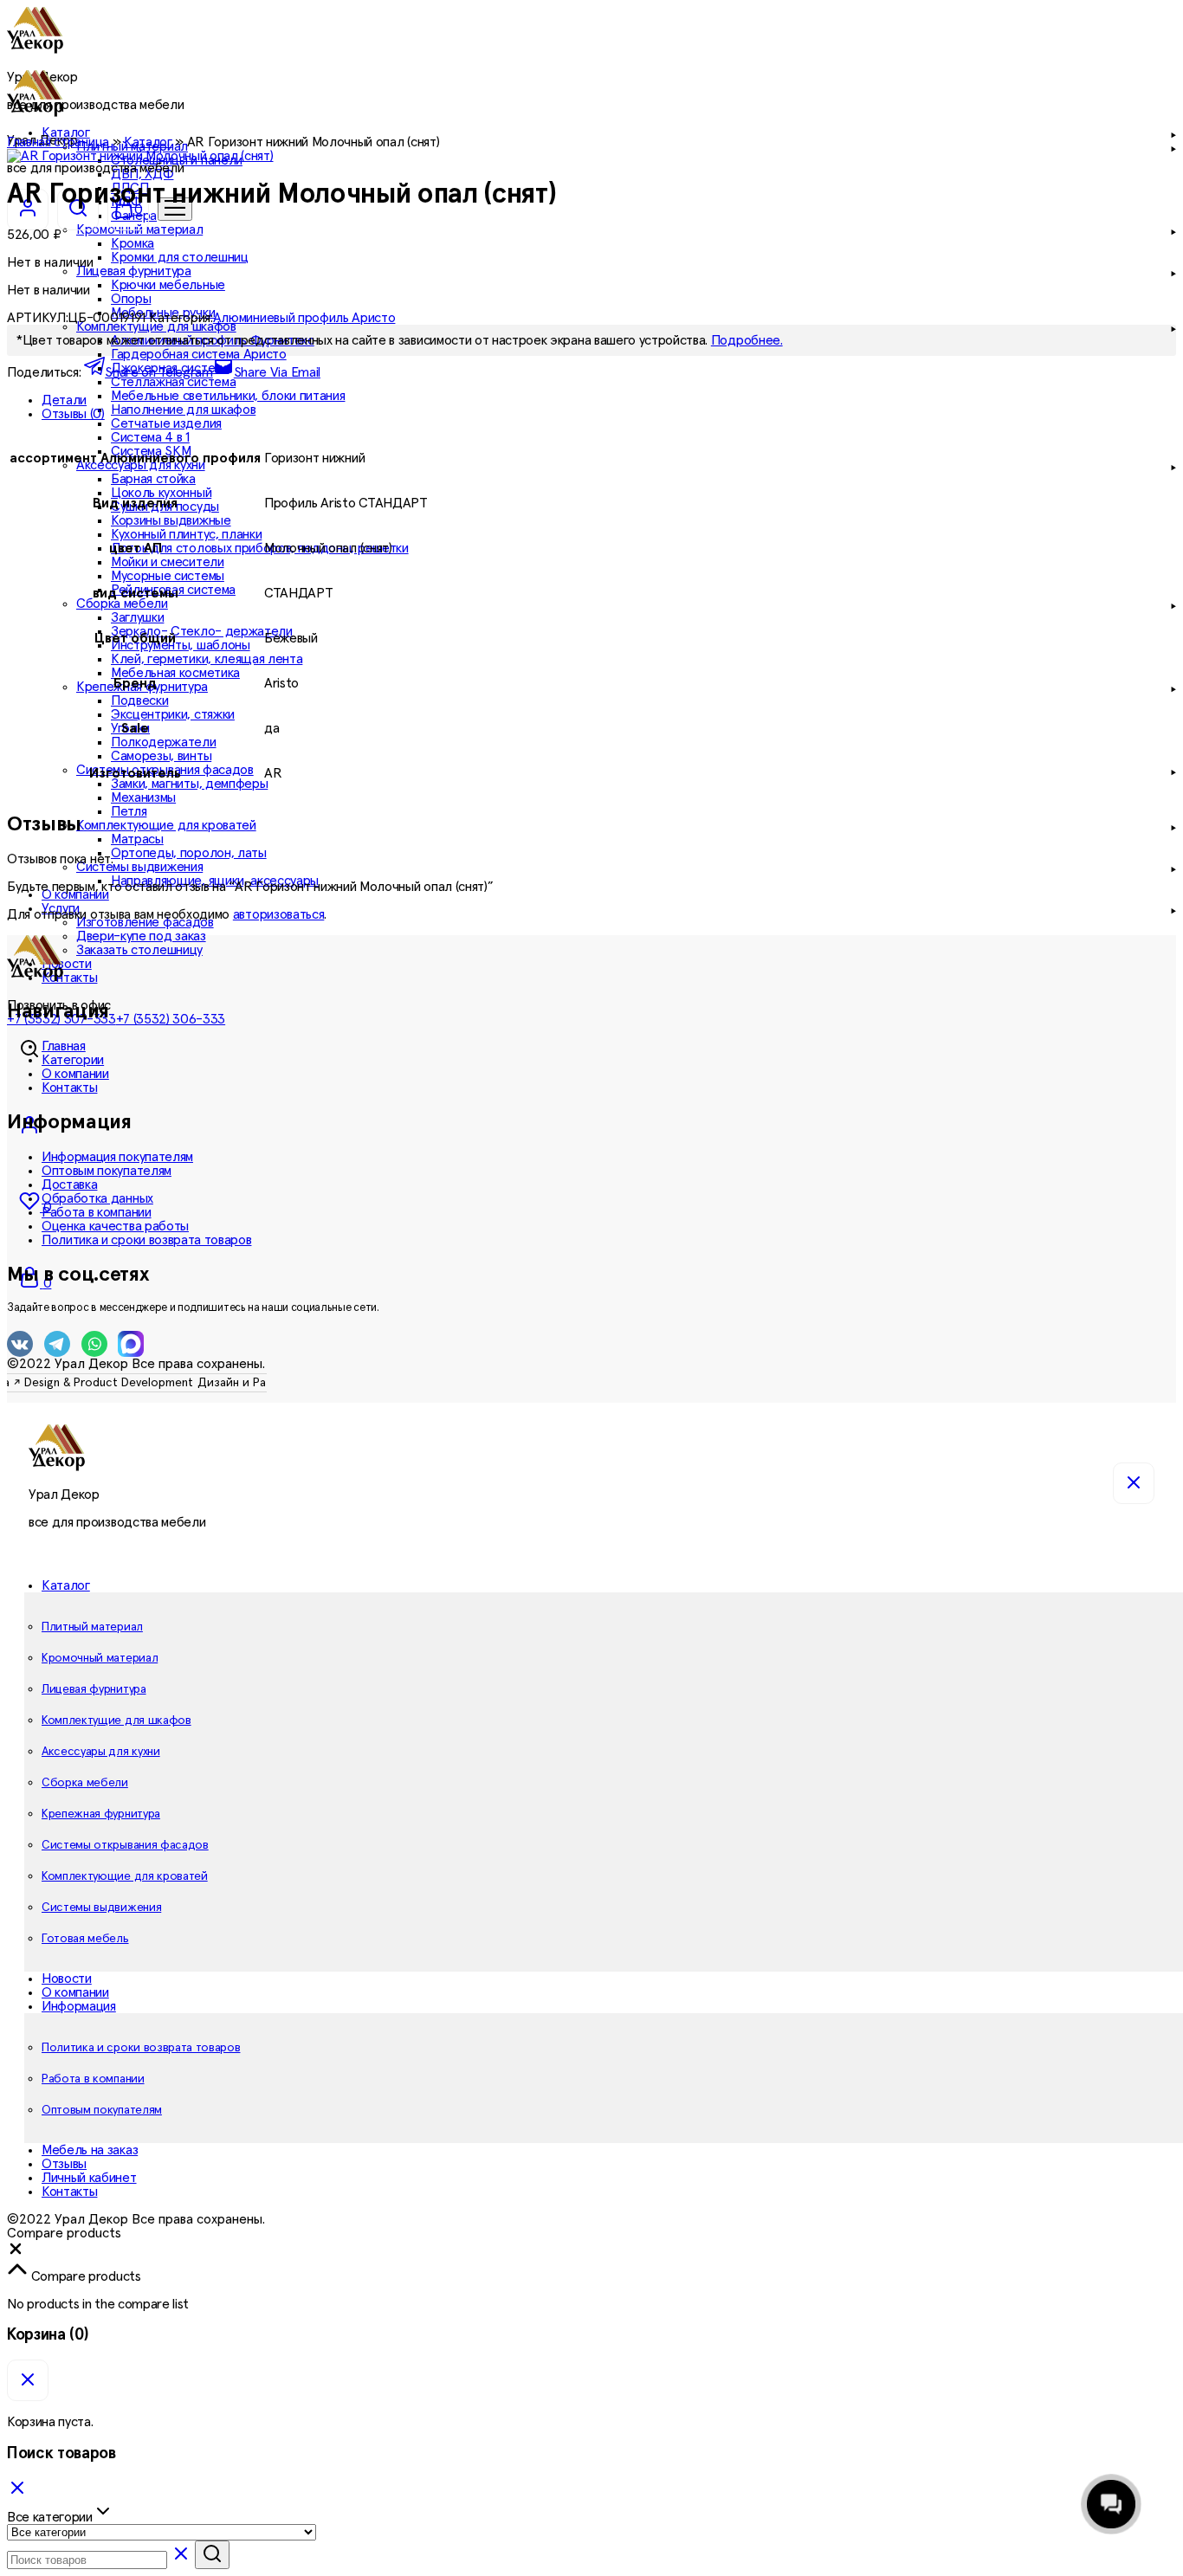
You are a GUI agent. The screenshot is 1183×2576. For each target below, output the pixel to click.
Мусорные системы (168, 576)
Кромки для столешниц (180, 257)
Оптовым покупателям (107, 1171)
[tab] (609, 400)
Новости (67, 964)
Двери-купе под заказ (141, 936)
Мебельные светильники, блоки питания (228, 396)
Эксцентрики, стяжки (173, 714)
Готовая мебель (85, 1939)
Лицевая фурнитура (94, 1689)
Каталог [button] (66, 1585)
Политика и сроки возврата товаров (146, 1240)
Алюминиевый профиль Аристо (304, 318)
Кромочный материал (100, 1658)
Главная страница (58, 142)
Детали (64, 400)
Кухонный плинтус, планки (186, 534)
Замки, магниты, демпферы (189, 784)
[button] (16, 2253)
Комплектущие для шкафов (116, 1721)
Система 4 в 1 (150, 437)
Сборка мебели (85, 1783)
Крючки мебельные (168, 285)
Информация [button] (79, 2006)
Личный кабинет (89, 2178)
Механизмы (143, 797)
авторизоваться (279, 914)
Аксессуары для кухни (101, 1752)
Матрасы (137, 839)
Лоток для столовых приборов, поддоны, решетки (260, 548)
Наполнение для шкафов (183, 410)
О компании (75, 894)
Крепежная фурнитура (101, 1814)
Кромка (133, 243)
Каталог (148, 142)
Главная (64, 1046)
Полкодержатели (164, 742)
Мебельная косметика (175, 673)
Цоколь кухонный (161, 493)
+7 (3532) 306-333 (171, 1019)
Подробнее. (747, 340)
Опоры (131, 299)
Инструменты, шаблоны (181, 645)
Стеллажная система (173, 382)
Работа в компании (97, 1212)
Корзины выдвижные (171, 520)
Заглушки (137, 617)
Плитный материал (92, 1627)
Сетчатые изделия (166, 423)
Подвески (139, 700)
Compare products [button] (84, 2276)
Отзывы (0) (73, 414)
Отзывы (64, 2164)
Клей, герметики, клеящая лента (207, 659)
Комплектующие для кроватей (125, 1876)
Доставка (69, 1185)
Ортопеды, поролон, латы (189, 853)
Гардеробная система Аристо (199, 354)
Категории (73, 1060)
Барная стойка (153, 479)
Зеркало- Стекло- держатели (202, 631)
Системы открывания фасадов (125, 1845)
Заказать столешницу (139, 950)
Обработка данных (97, 1198)
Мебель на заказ (90, 2150)
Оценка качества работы (115, 1226)
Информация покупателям (117, 1157)
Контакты (69, 978)
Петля (129, 811)
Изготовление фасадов (145, 922)
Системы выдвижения (101, 1908)
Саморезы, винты (161, 756)
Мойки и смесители (168, 562)
